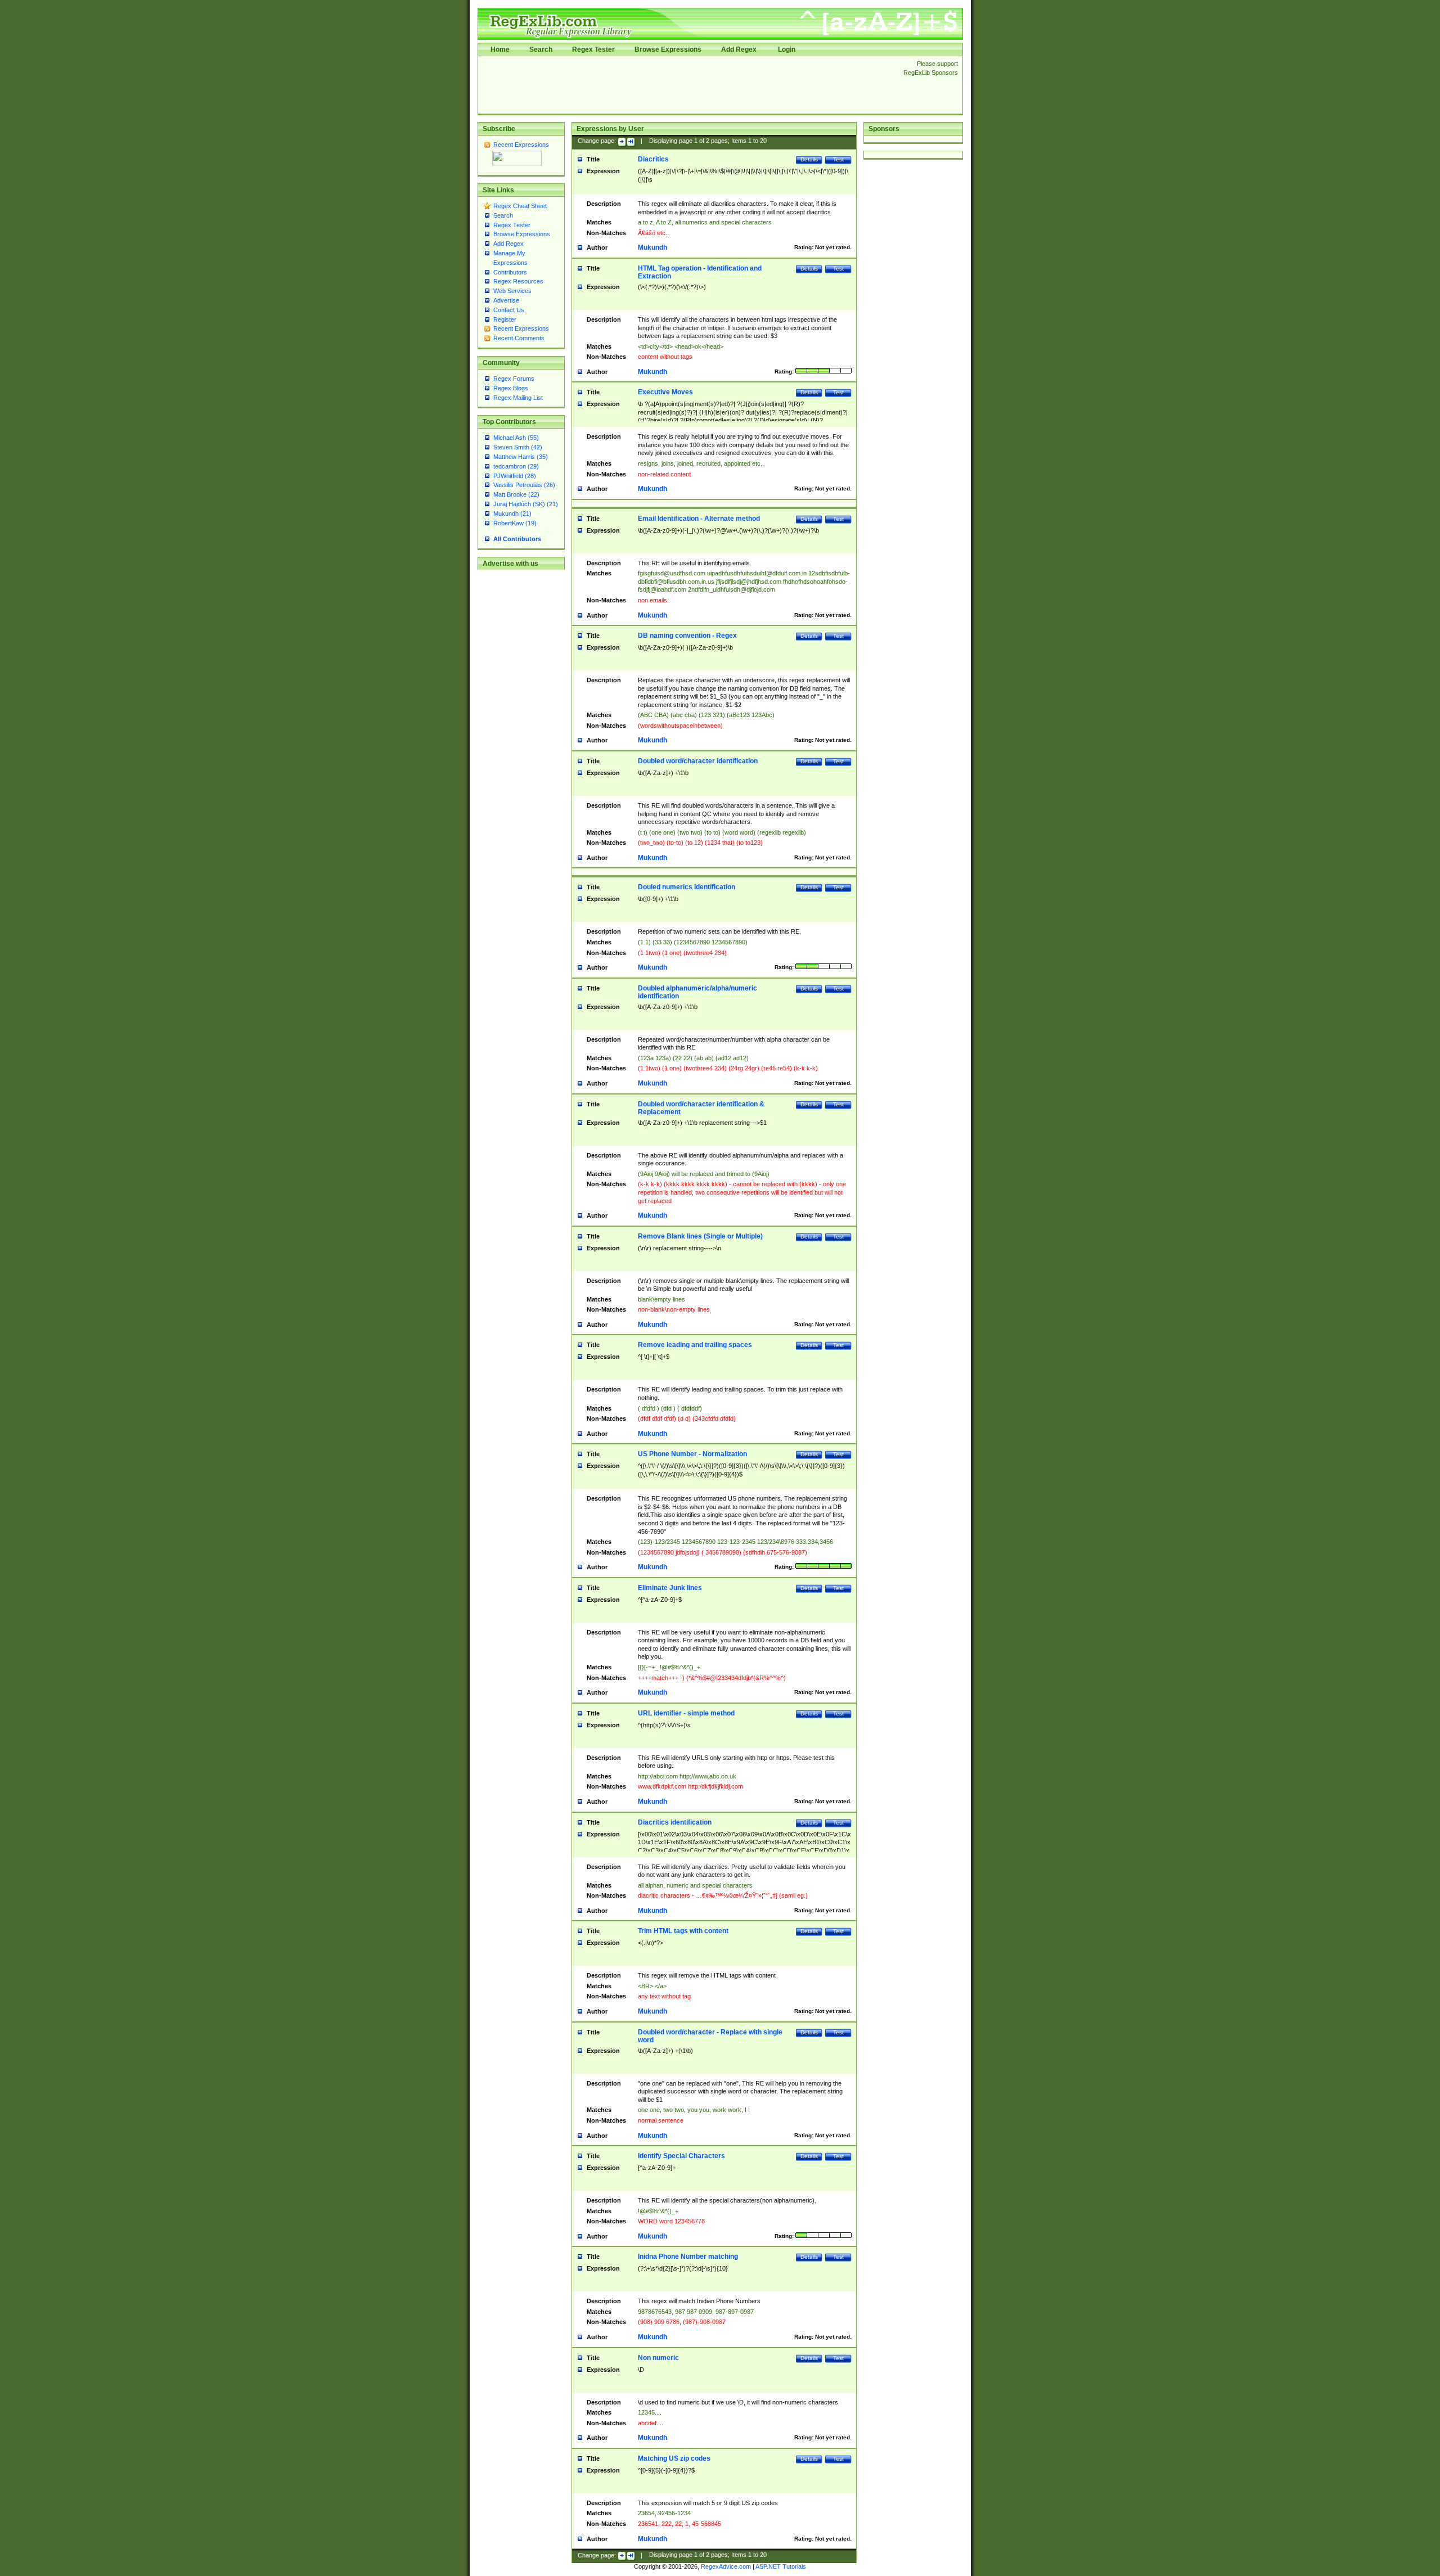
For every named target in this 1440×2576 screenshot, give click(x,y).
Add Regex (739, 49)
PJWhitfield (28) (515, 476)
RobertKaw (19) (515, 523)
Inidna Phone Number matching (688, 2257)
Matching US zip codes (674, 2458)
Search (541, 49)
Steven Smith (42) (518, 447)
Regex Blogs (511, 388)
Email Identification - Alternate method (699, 519)
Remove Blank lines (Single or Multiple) (700, 1236)
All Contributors (517, 539)
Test (838, 159)
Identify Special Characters (681, 2156)
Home (500, 49)
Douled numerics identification (687, 887)
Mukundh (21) (512, 514)
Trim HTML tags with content (683, 1931)
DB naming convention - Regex (687, 636)
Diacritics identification (675, 1822)
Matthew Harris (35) (521, 457)
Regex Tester (593, 49)
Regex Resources (518, 281)
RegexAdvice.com (726, 2566)
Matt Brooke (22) (516, 494)
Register (505, 319)
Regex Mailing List (518, 398)
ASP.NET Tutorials (781, 2566)
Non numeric (658, 2358)
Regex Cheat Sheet (520, 206)
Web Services (512, 291)
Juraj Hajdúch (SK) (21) (526, 504)
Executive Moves (665, 392)
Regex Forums (514, 379)
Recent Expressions (521, 145)
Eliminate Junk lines (670, 1588)
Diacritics (653, 159)
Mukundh (652, 247)
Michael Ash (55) (516, 438)
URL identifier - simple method (686, 1713)
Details (809, 159)
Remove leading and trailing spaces (695, 1345)
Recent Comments (519, 338)
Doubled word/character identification (698, 761)
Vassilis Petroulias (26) (524, 485)
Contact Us (509, 310)
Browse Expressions (668, 49)
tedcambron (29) (516, 466)
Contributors (510, 272)
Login (787, 49)
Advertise (506, 300)
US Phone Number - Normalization (692, 1454)
